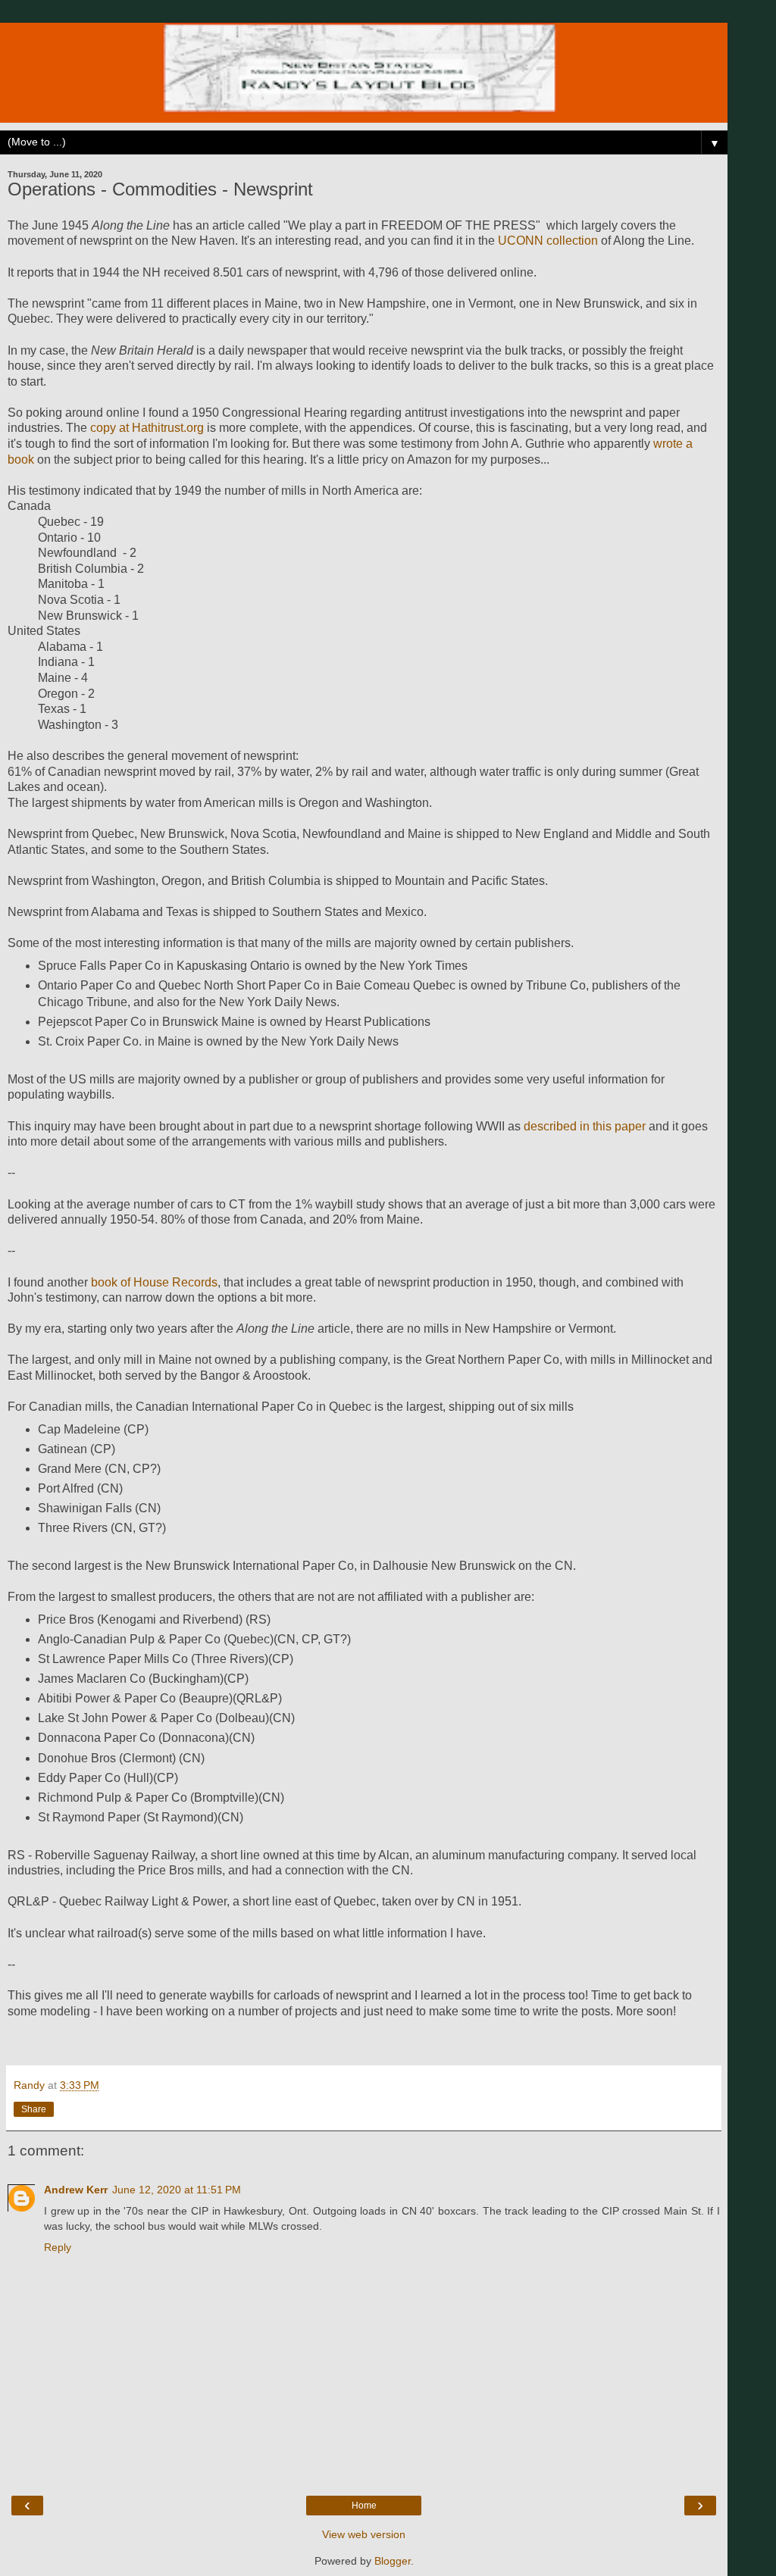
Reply (58, 2247)
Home (364, 2506)
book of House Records (154, 1282)
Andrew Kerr (76, 2190)
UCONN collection (548, 241)
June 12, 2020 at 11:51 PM (177, 2190)
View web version (364, 2534)
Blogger (393, 2561)
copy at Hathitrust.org (147, 428)
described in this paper (585, 1126)
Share (34, 2109)
